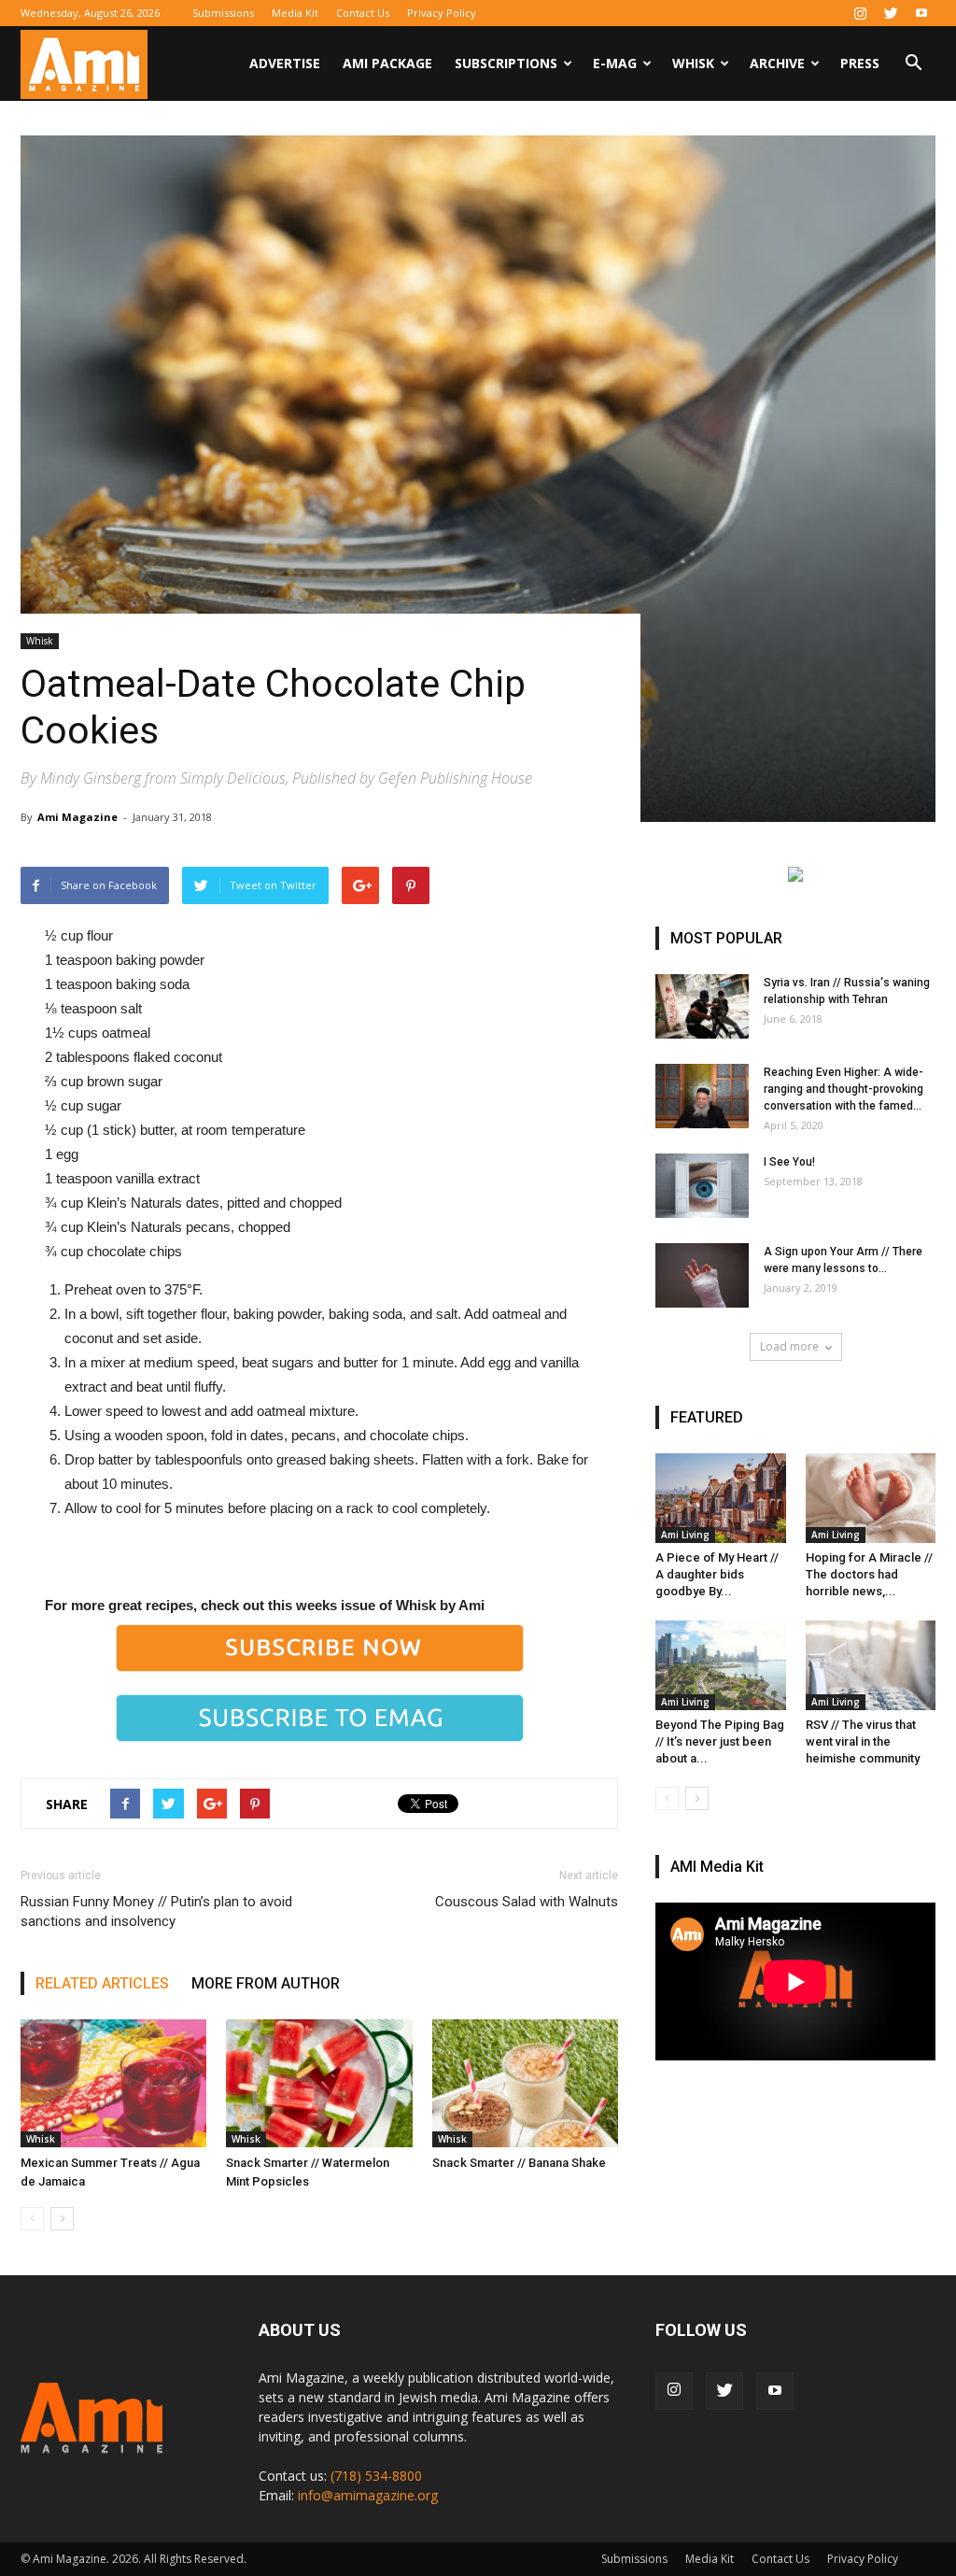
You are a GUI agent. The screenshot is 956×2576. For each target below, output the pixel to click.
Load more (789, 1346)
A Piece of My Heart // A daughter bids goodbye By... (717, 1574)
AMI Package (387, 63)
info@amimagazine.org (368, 2495)
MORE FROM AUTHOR (266, 1983)
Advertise (285, 63)
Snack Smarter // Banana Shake (519, 2163)
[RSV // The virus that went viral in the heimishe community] (871, 1665)
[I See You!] (702, 1186)
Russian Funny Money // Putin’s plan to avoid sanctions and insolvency (156, 1911)
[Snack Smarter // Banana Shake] (525, 2083)
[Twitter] (891, 13)
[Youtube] (921, 13)
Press (860, 63)
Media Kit (295, 13)
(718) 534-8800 (376, 2476)
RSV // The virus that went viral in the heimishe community (863, 1741)
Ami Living (685, 1535)
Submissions (223, 13)
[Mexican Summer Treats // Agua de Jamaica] (113, 2083)
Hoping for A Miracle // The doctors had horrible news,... (869, 1574)
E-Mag (615, 63)
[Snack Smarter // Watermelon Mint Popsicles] (319, 2083)
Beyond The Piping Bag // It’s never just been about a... (720, 1741)
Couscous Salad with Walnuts (527, 1902)
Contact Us (363, 13)
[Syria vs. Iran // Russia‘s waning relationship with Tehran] (702, 1006)
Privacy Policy (442, 13)
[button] (913, 65)
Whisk (693, 63)
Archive (777, 63)
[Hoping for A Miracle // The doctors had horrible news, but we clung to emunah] (871, 1498)
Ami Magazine (77, 817)
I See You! (789, 1162)
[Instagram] (860, 13)
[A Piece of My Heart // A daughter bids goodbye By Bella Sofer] (721, 1498)
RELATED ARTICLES (102, 1983)
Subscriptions (506, 63)
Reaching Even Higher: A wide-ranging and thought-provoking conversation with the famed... (844, 1089)
